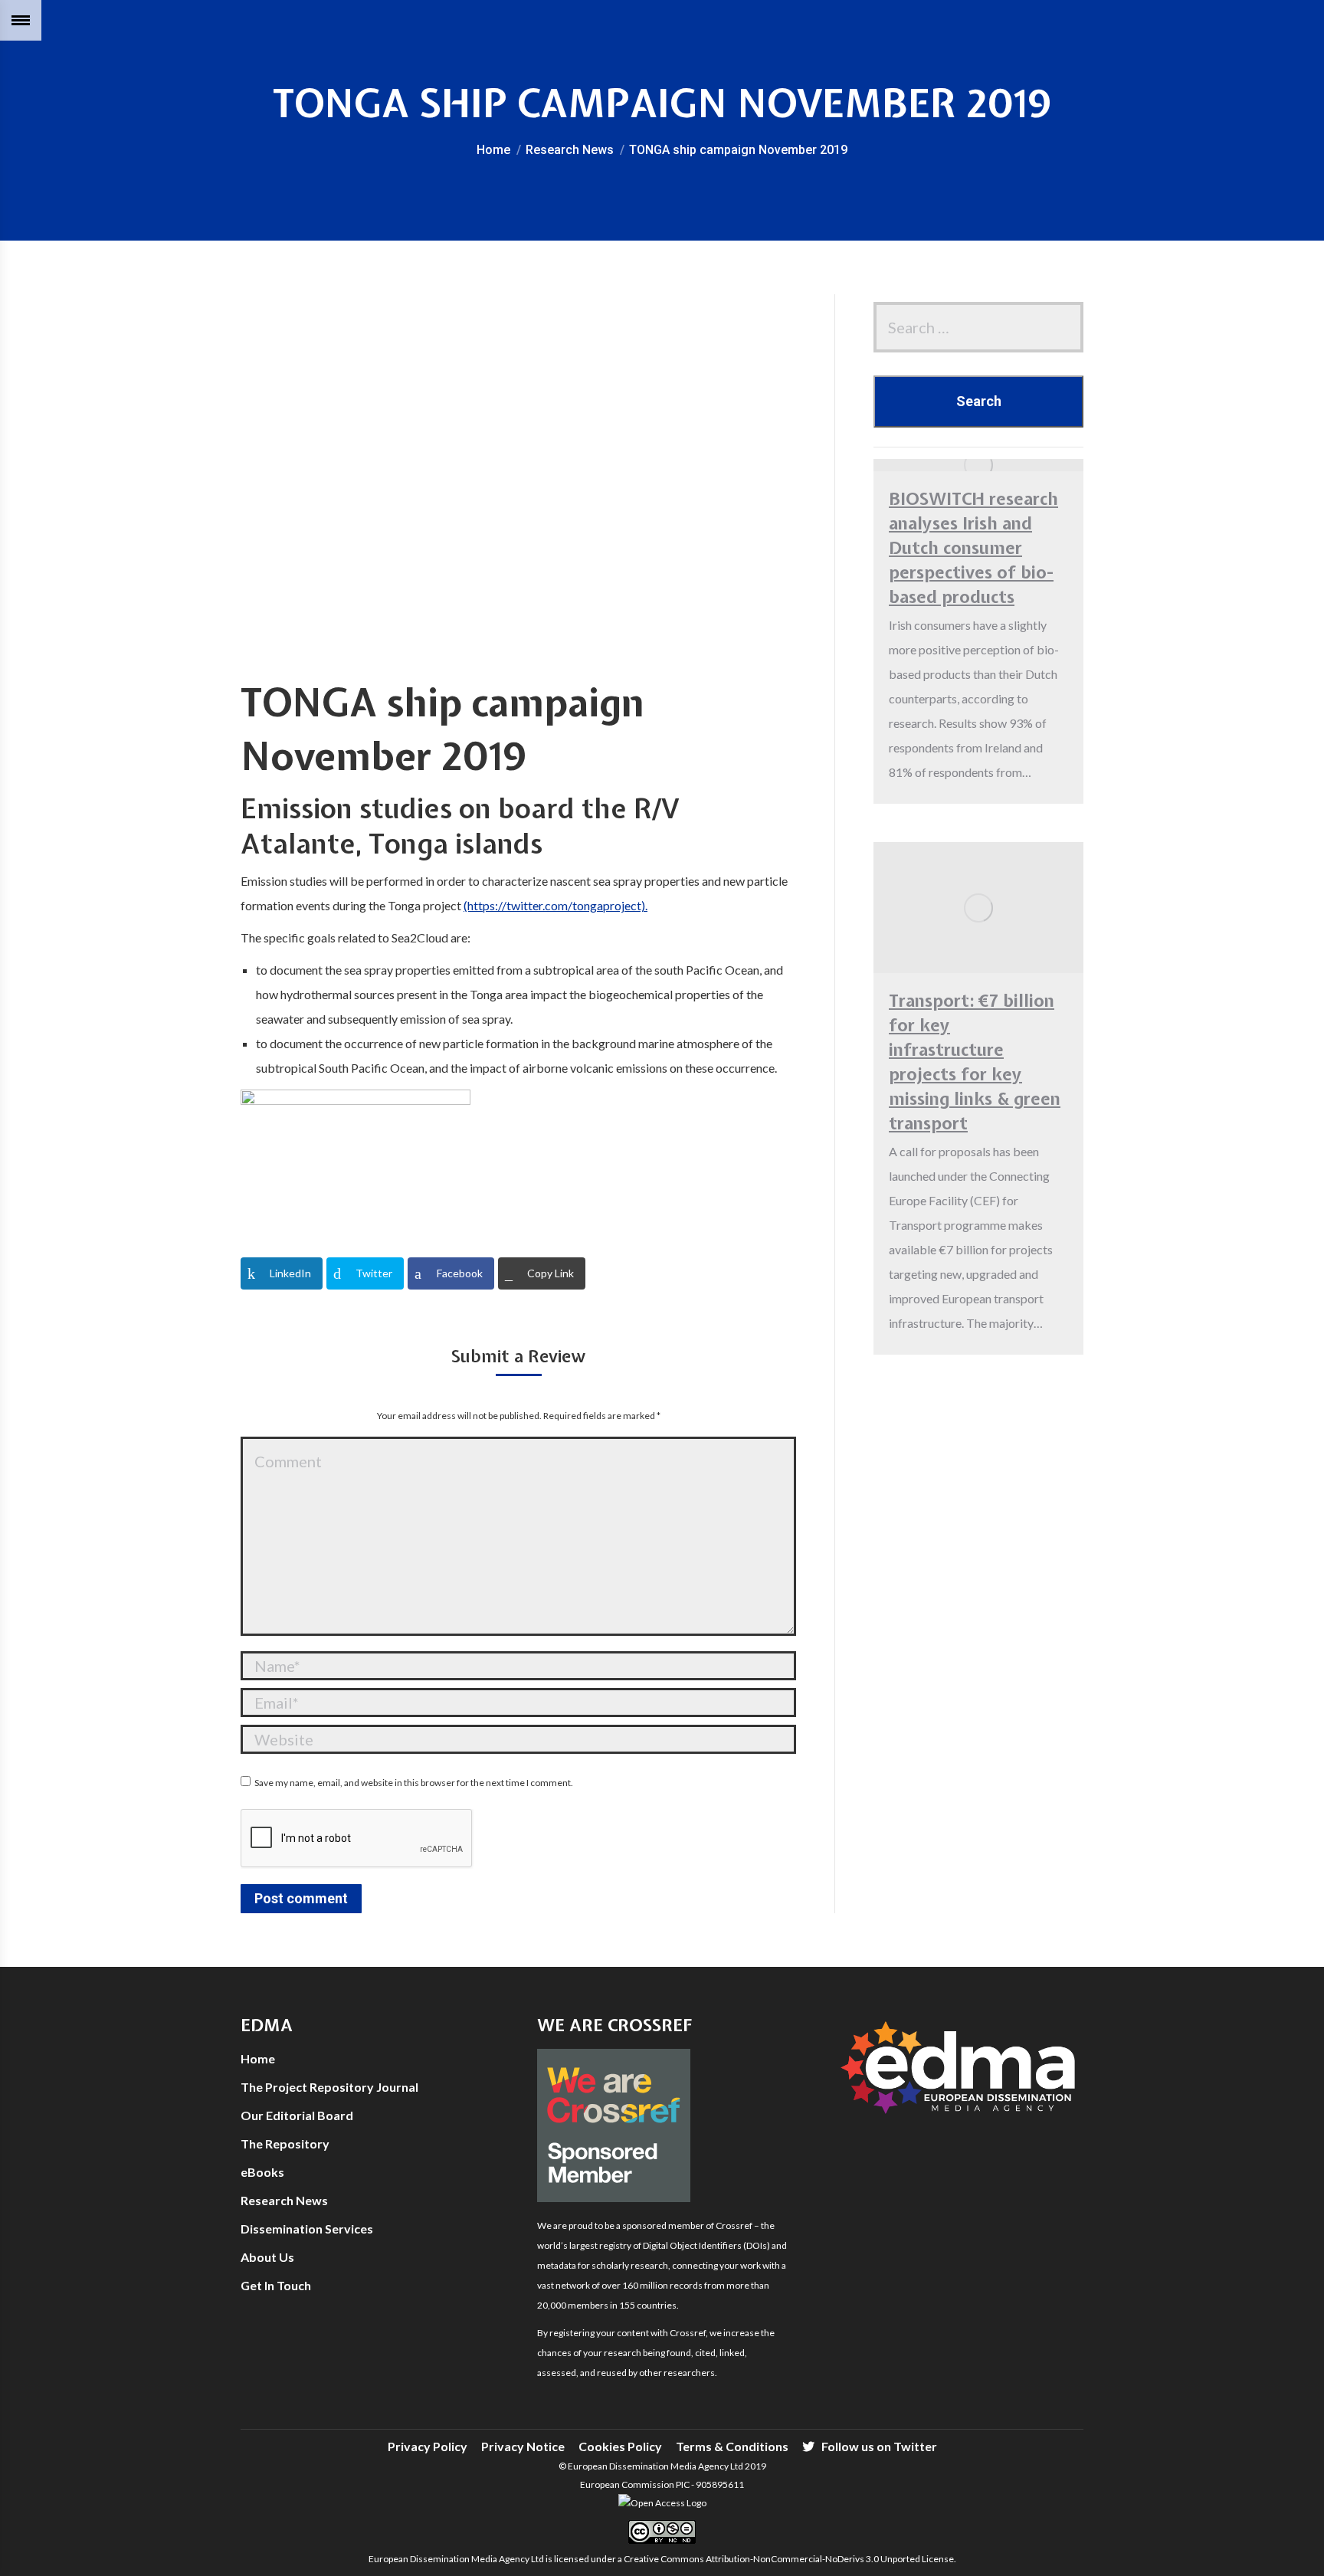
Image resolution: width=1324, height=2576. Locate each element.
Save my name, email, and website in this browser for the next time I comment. (414, 1783)
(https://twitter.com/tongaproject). (555, 905)
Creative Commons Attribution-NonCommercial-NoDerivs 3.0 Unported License (789, 2559)
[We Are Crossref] (614, 2198)
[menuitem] (428, 2447)
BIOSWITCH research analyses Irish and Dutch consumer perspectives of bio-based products (973, 548)
